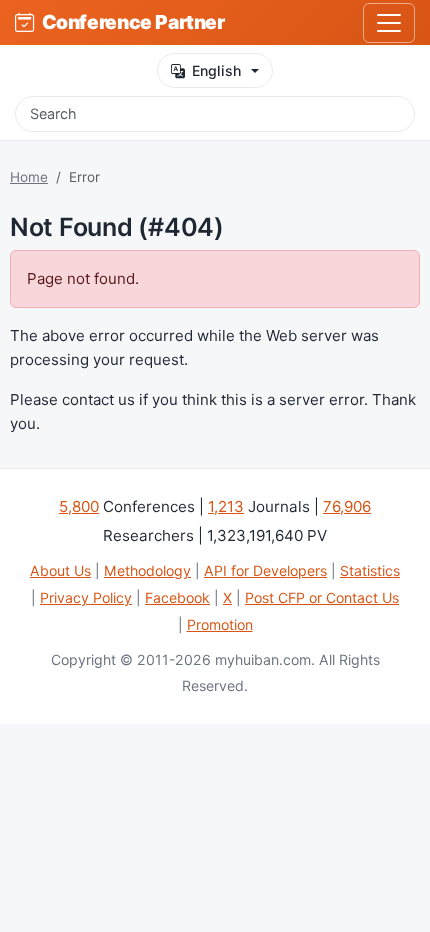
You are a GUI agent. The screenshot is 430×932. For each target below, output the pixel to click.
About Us (60, 570)
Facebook (177, 597)
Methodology (147, 570)
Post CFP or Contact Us (322, 597)
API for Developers (265, 570)
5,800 (79, 506)
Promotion (220, 624)
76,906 (347, 506)
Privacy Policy (86, 597)
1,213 (226, 506)
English (216, 70)
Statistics (370, 570)
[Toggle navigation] (389, 23)
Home (29, 177)
